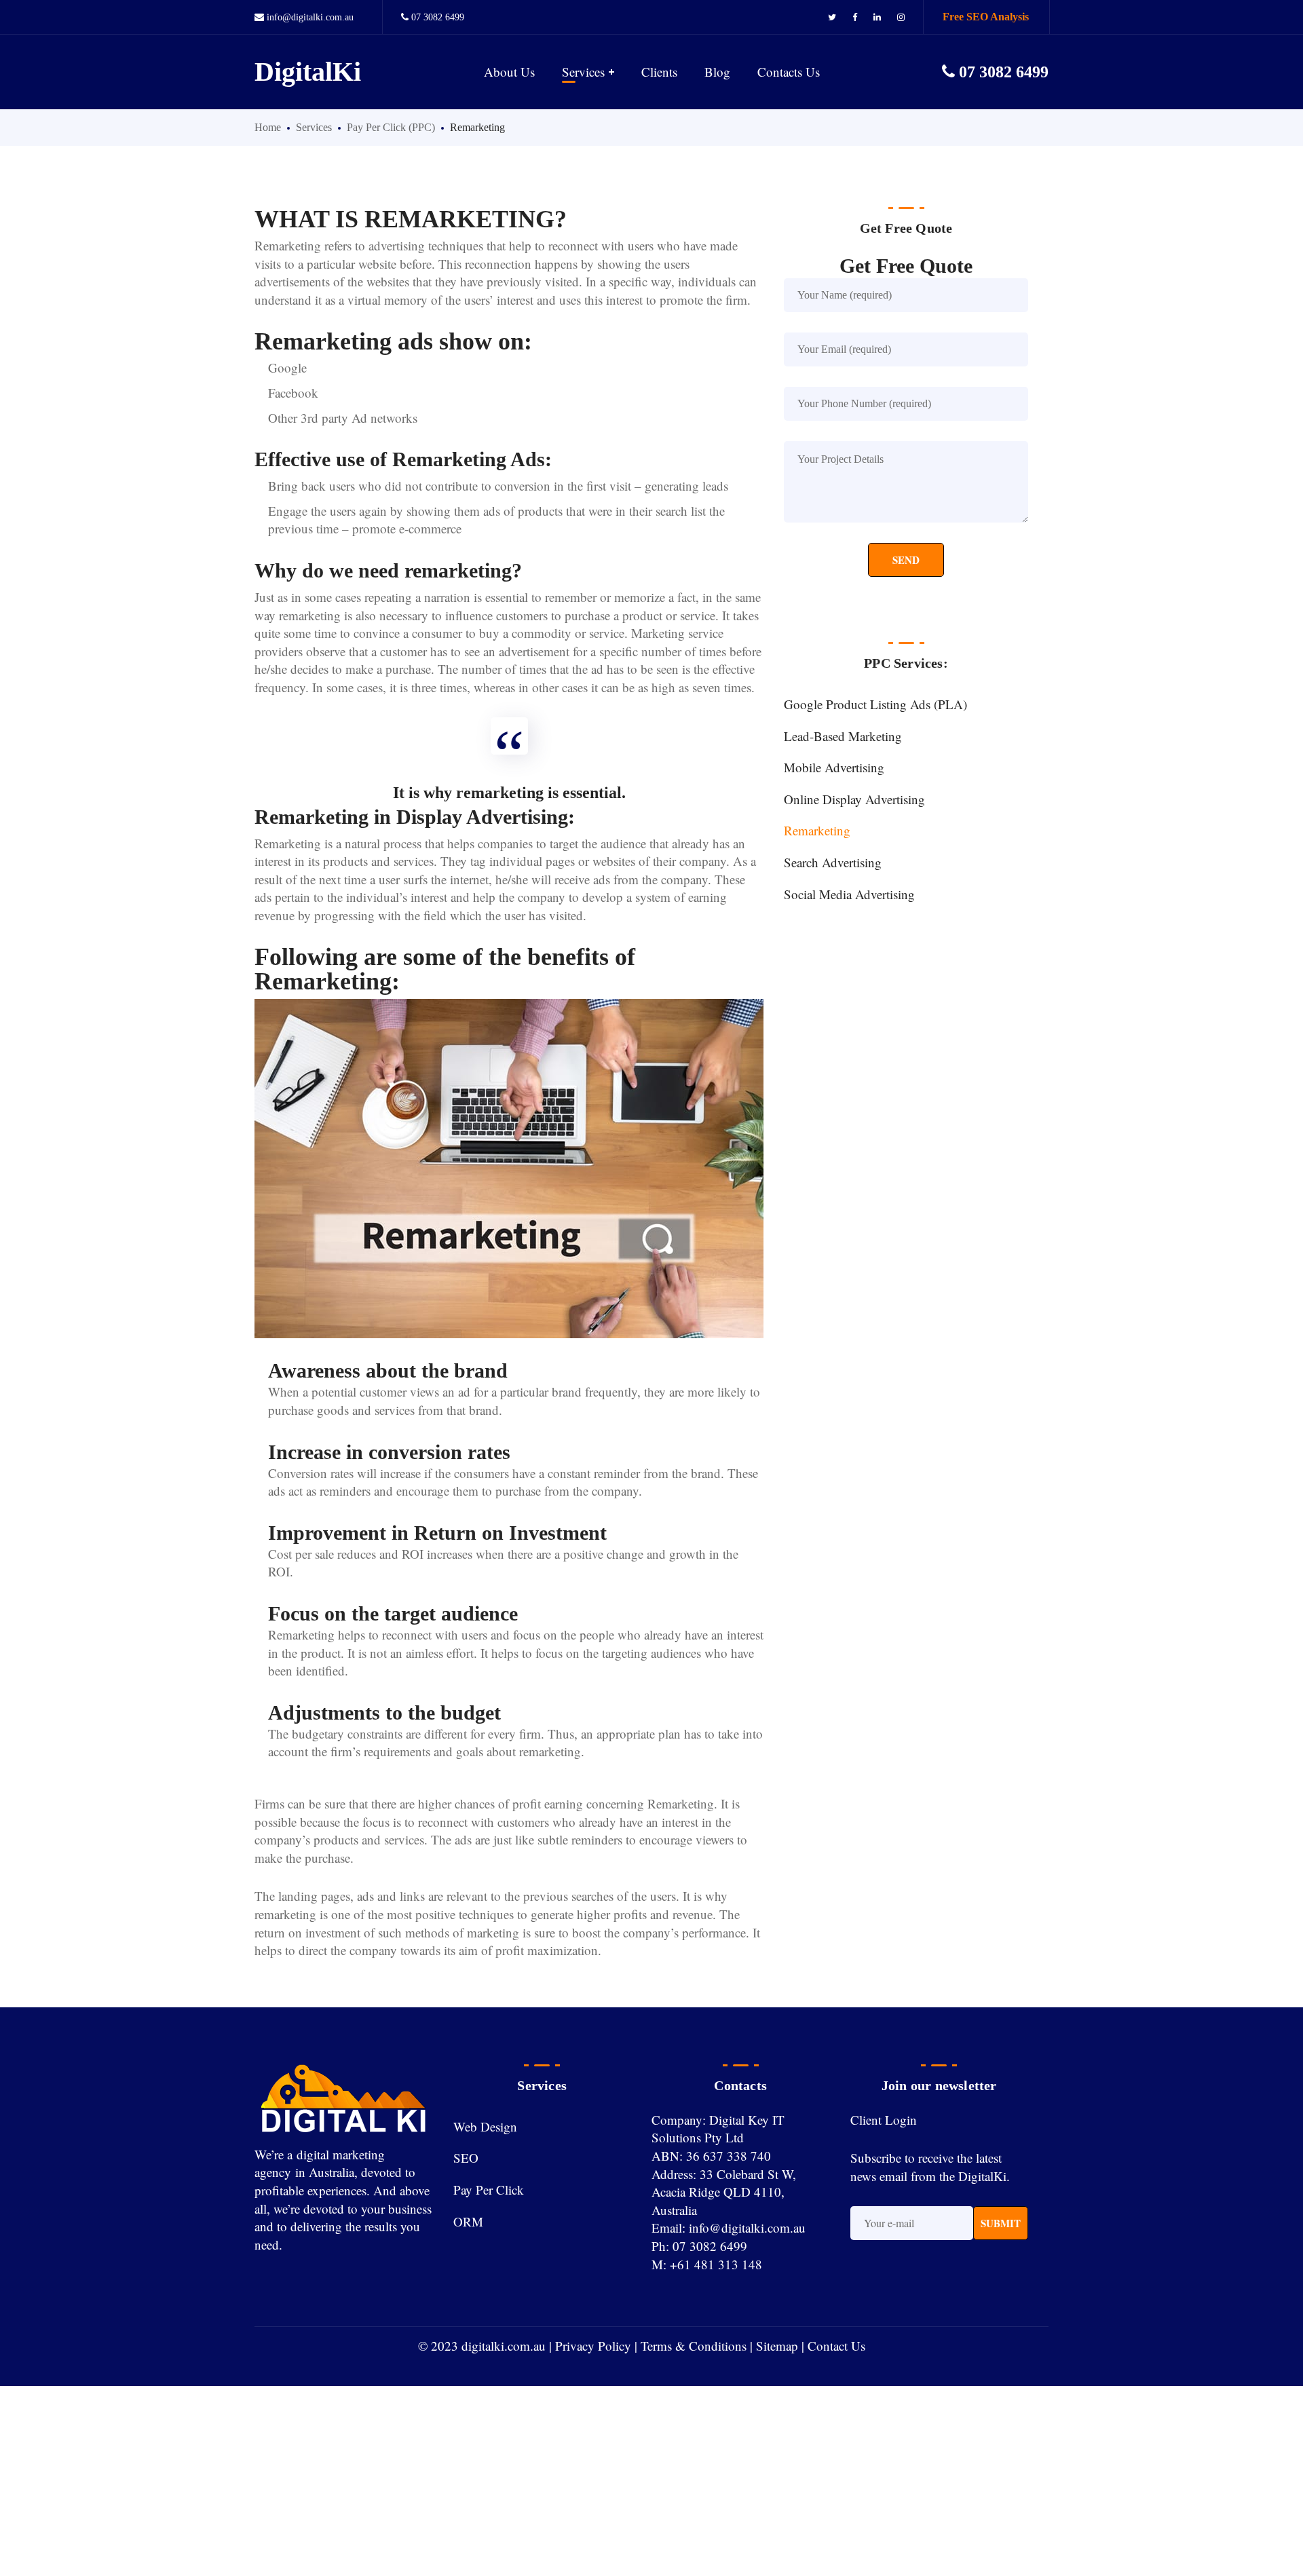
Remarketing (817, 830)
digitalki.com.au (504, 2346)
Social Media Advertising (849, 894)
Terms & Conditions (694, 2346)
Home (268, 127)
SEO (466, 2158)
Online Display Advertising (854, 799)
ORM (468, 2221)
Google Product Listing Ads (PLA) (875, 704)
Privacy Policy (593, 2346)
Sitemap (777, 2346)
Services (314, 127)
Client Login (884, 2120)
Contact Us (836, 2346)
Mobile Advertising (834, 767)
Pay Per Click (489, 2190)
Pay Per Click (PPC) (391, 127)
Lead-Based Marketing (843, 736)
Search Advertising (833, 862)
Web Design (485, 2126)
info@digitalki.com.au (309, 17)
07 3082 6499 (438, 17)
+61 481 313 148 (716, 2264)
